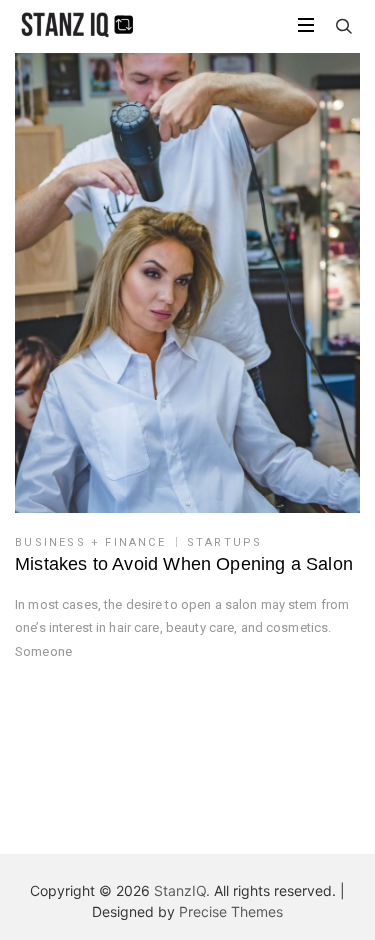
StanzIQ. (182, 890)
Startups (225, 542)
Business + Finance (90, 542)
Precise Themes (231, 911)
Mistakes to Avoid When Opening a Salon (184, 564)
